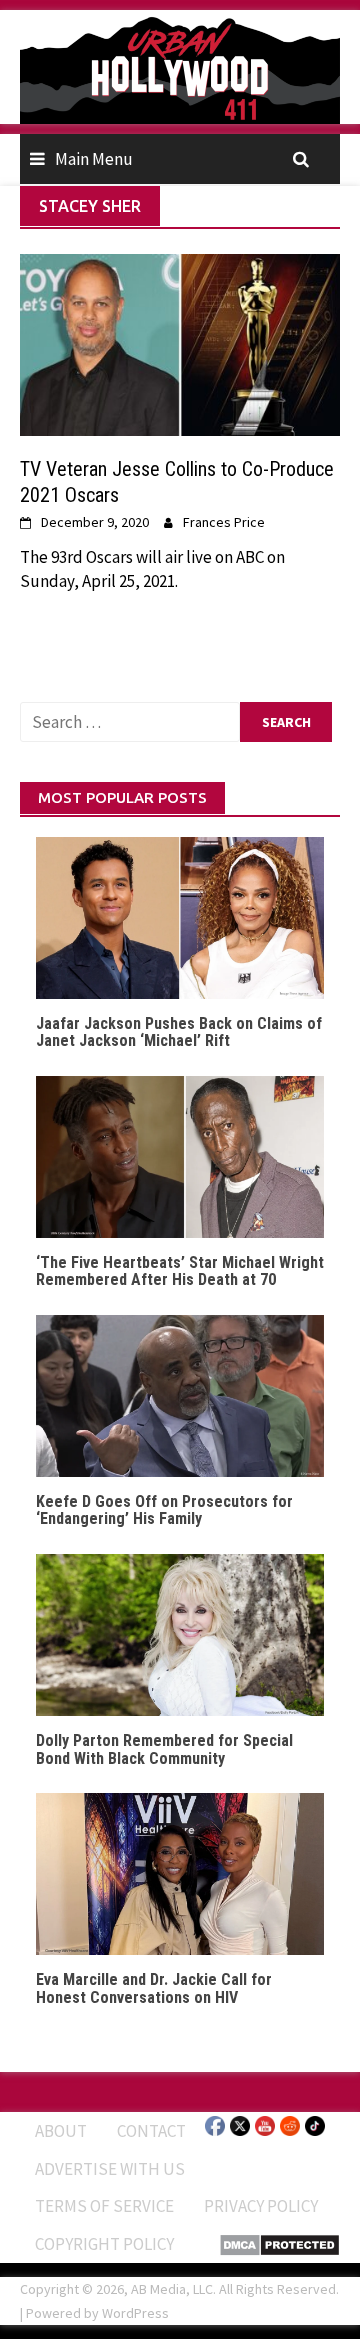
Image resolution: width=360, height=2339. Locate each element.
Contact (151, 2131)
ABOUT (61, 2131)
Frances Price (224, 522)
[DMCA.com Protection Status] (279, 2243)
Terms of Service (104, 2206)
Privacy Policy (261, 2206)
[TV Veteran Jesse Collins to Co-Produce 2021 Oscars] (180, 343)
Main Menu (94, 159)
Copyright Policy (104, 2244)
